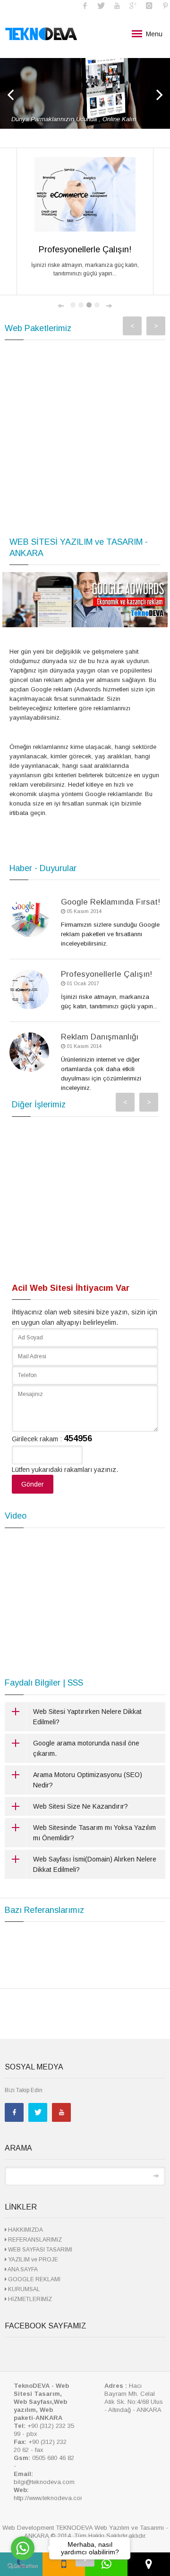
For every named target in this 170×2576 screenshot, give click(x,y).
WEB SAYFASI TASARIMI (39, 2250)
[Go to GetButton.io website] (23, 2566)
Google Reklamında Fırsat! (110, 902)
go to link (85, 93)
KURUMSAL (23, 2289)
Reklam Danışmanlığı (100, 1037)
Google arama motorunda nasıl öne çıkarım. (86, 1748)
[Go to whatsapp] (23, 2548)
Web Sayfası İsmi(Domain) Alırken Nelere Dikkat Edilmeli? (95, 1864)
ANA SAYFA (22, 2269)
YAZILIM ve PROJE (32, 2260)
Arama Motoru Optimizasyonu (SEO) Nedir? (88, 1780)
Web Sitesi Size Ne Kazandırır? (81, 1806)
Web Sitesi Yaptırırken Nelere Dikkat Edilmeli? (87, 1717)
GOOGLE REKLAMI (34, 2279)
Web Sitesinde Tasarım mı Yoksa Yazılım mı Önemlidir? (94, 1833)
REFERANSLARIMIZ (34, 2240)
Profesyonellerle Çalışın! (106, 974)
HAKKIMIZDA (25, 2230)
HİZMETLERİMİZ (29, 2299)
